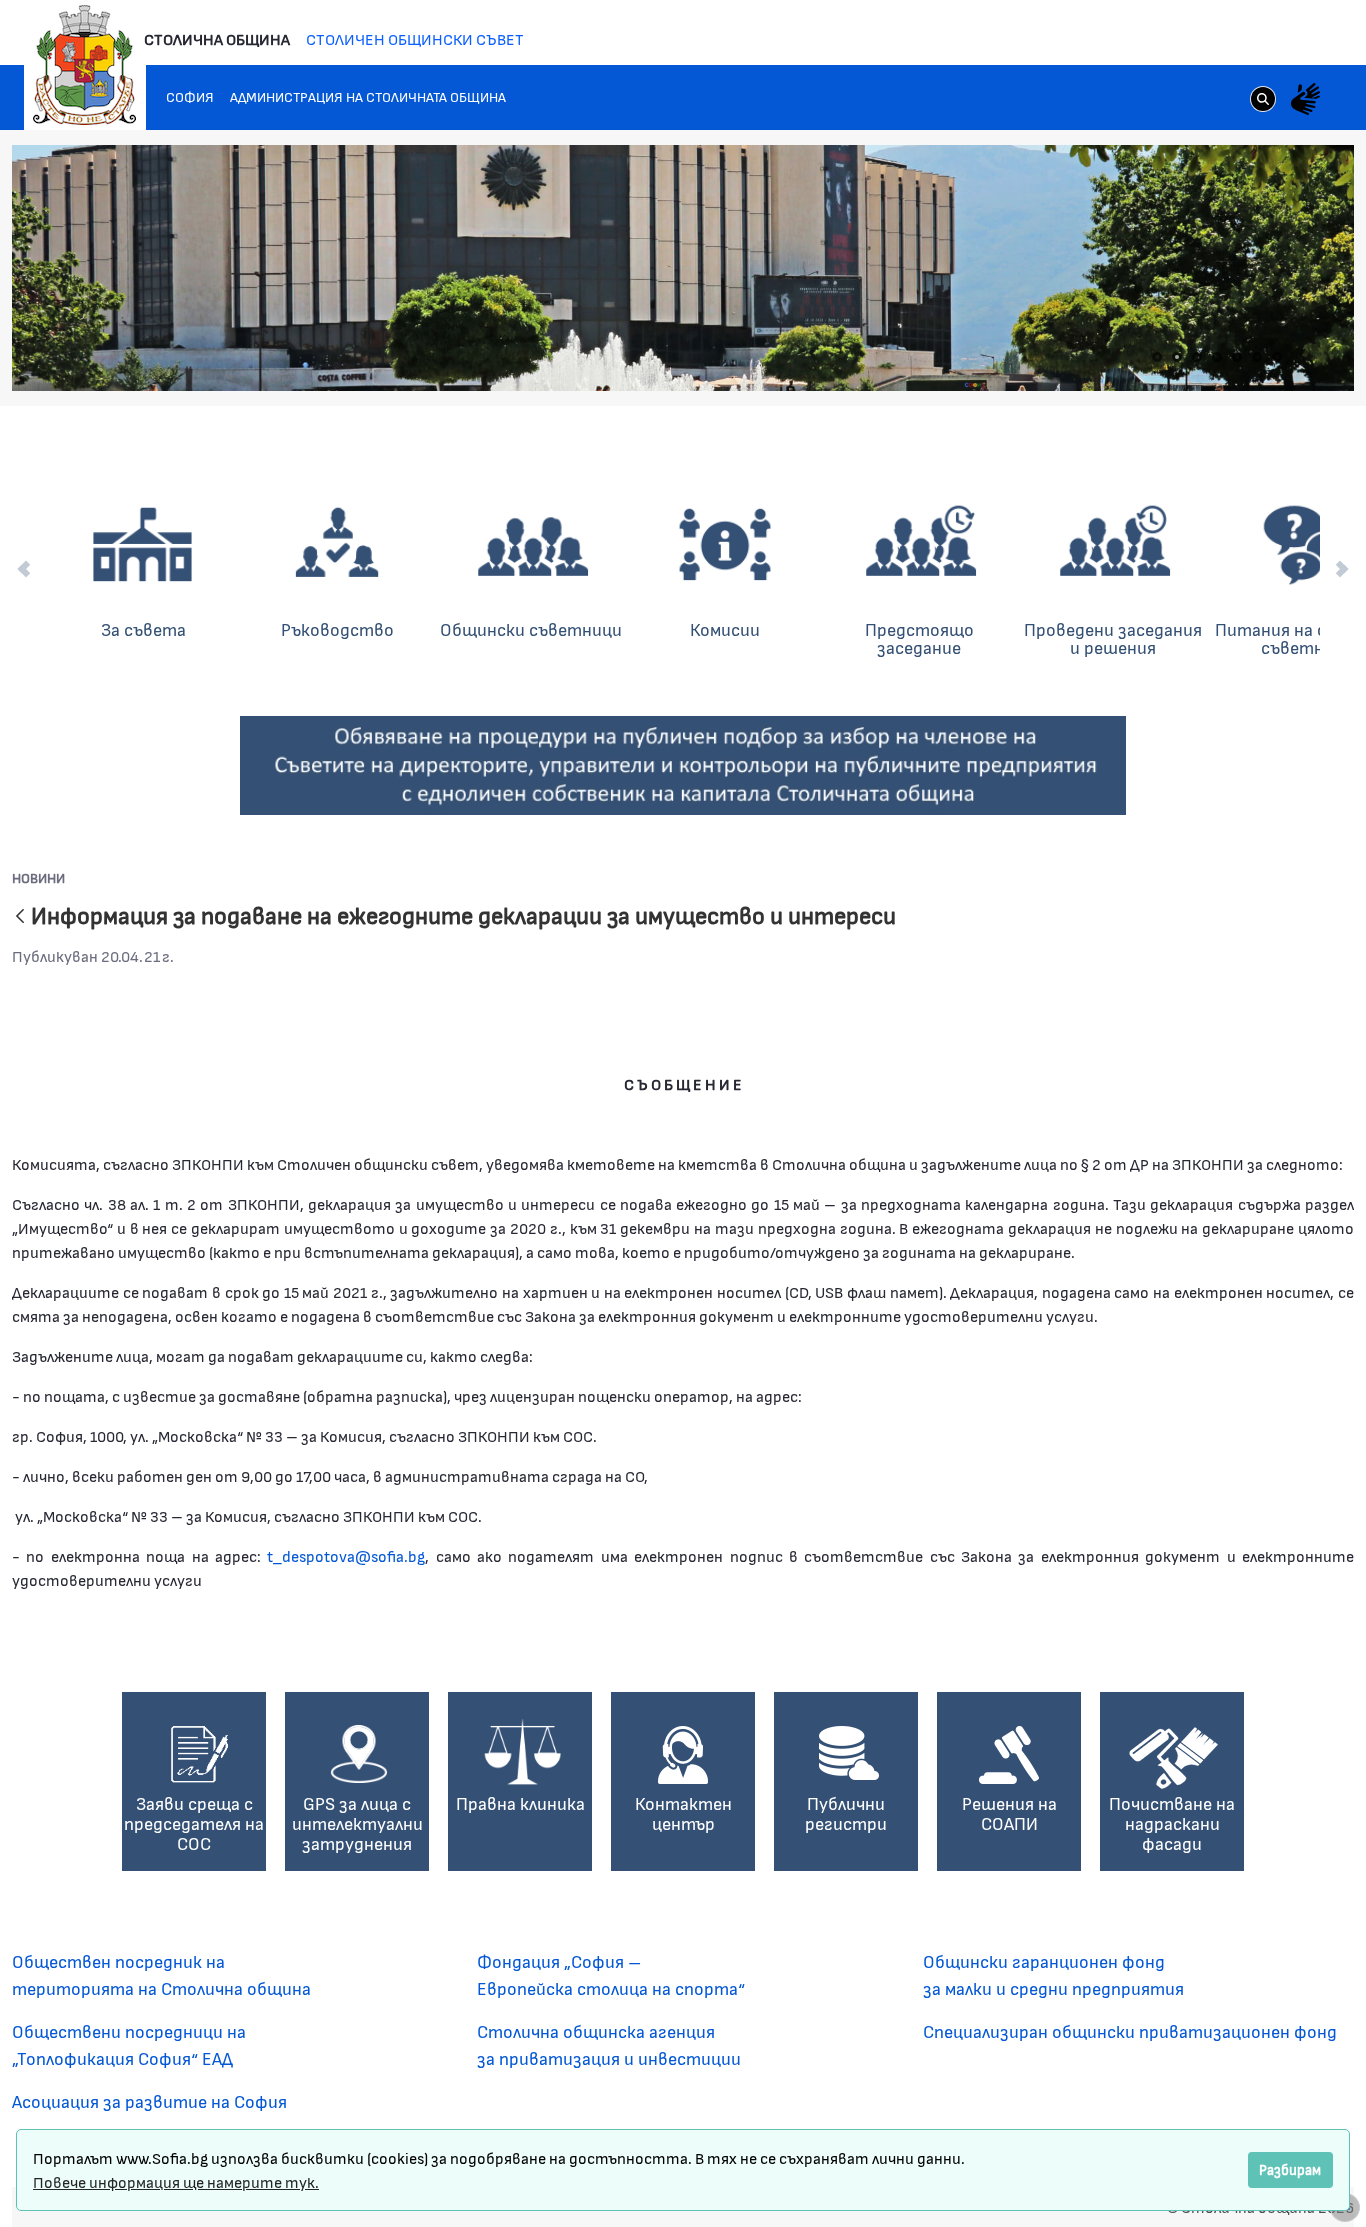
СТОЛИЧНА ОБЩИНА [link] (217, 38)
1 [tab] (1157, 357)
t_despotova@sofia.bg (346, 1555)
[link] (1263, 101)
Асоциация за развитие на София (149, 2101)
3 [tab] (1197, 357)
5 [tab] (1237, 357)
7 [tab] (1277, 357)
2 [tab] (1177, 357)
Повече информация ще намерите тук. (176, 2181)
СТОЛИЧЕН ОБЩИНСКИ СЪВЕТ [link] (415, 38)
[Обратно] (20, 917)
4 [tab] (1217, 357)
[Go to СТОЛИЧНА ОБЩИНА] (85, 65)
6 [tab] (1257, 357)
